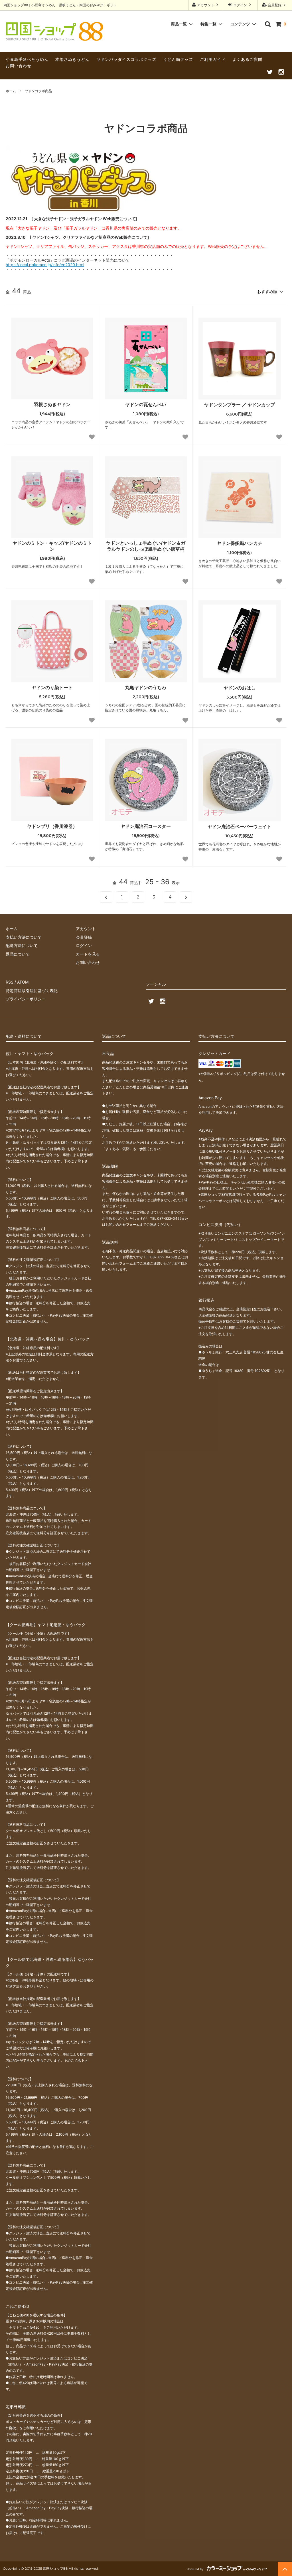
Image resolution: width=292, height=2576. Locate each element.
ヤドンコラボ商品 (38, 91)
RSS (10, 982)
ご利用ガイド (213, 59)
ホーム (11, 91)
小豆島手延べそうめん (27, 59)
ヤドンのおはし (240, 688)
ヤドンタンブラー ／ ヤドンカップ (240, 405)
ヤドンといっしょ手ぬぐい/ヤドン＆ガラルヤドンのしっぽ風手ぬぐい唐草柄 (146, 546)
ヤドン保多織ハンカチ (240, 543)
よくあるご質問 (247, 59)
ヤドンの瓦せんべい (146, 404)
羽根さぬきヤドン (52, 404)
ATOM (23, 982)
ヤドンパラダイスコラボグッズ (126, 59)
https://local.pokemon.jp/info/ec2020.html (45, 265)
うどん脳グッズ (178, 59)
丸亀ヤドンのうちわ (146, 687)
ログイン (240, 5)
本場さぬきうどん (72, 59)
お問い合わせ (19, 66)
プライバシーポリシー (26, 999)
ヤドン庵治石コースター (146, 826)
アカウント (206, 5)
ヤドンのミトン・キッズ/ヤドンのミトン (52, 546)
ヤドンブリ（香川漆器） (52, 826)
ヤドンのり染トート (52, 687)
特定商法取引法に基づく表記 (32, 991)
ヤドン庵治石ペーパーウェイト (240, 826)
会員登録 (275, 5)
